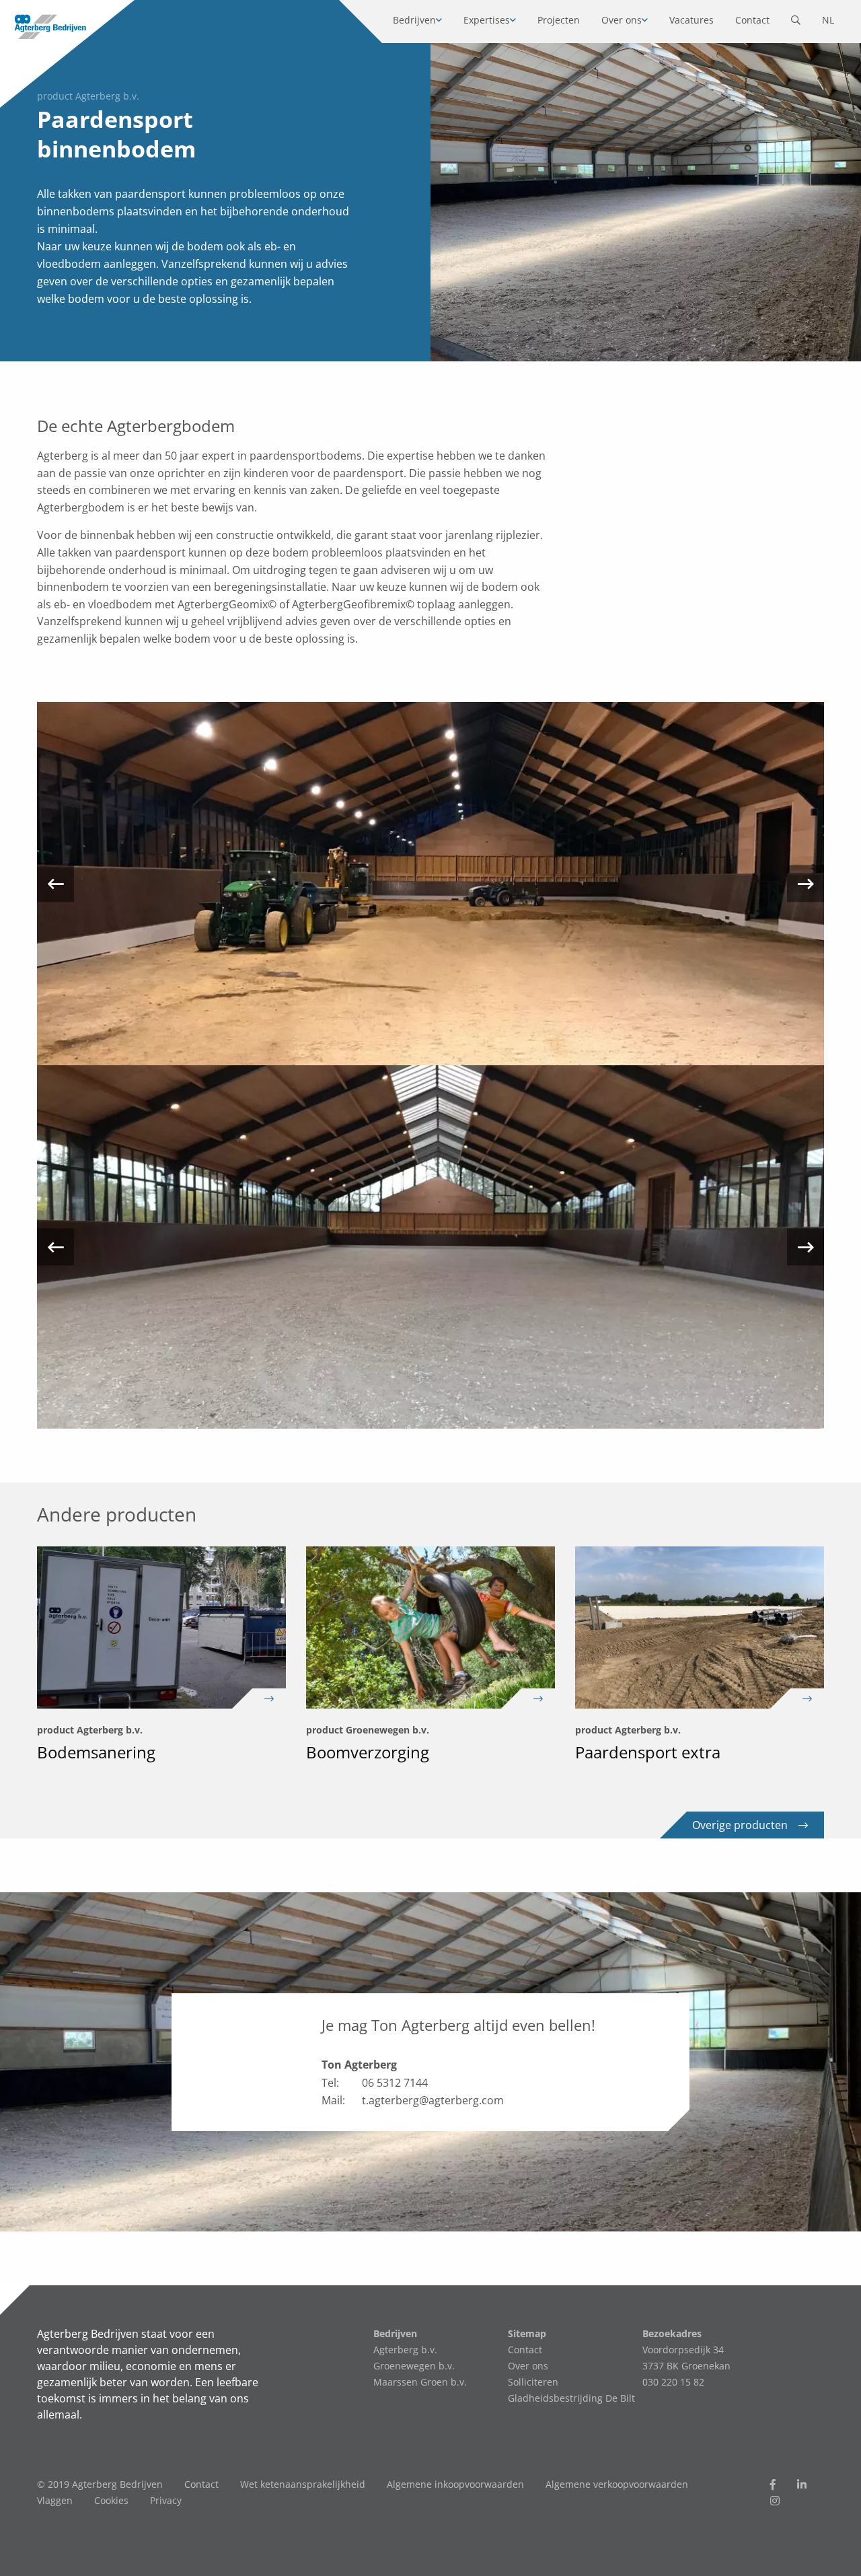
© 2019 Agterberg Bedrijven (100, 2484)
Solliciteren (533, 2382)
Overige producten (740, 1825)
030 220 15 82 (673, 2382)
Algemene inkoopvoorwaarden (455, 2484)
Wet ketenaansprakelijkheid (303, 2484)
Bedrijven (414, 20)
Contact (752, 20)
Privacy (166, 2500)
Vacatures (691, 20)
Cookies (111, 2500)
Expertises (487, 20)
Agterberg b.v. (405, 2350)
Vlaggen (55, 2500)
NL (828, 20)
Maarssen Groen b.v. (420, 2382)
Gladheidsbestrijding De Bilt (571, 2398)
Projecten (559, 20)
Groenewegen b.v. (414, 2366)
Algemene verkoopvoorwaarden (617, 2484)
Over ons (622, 20)
